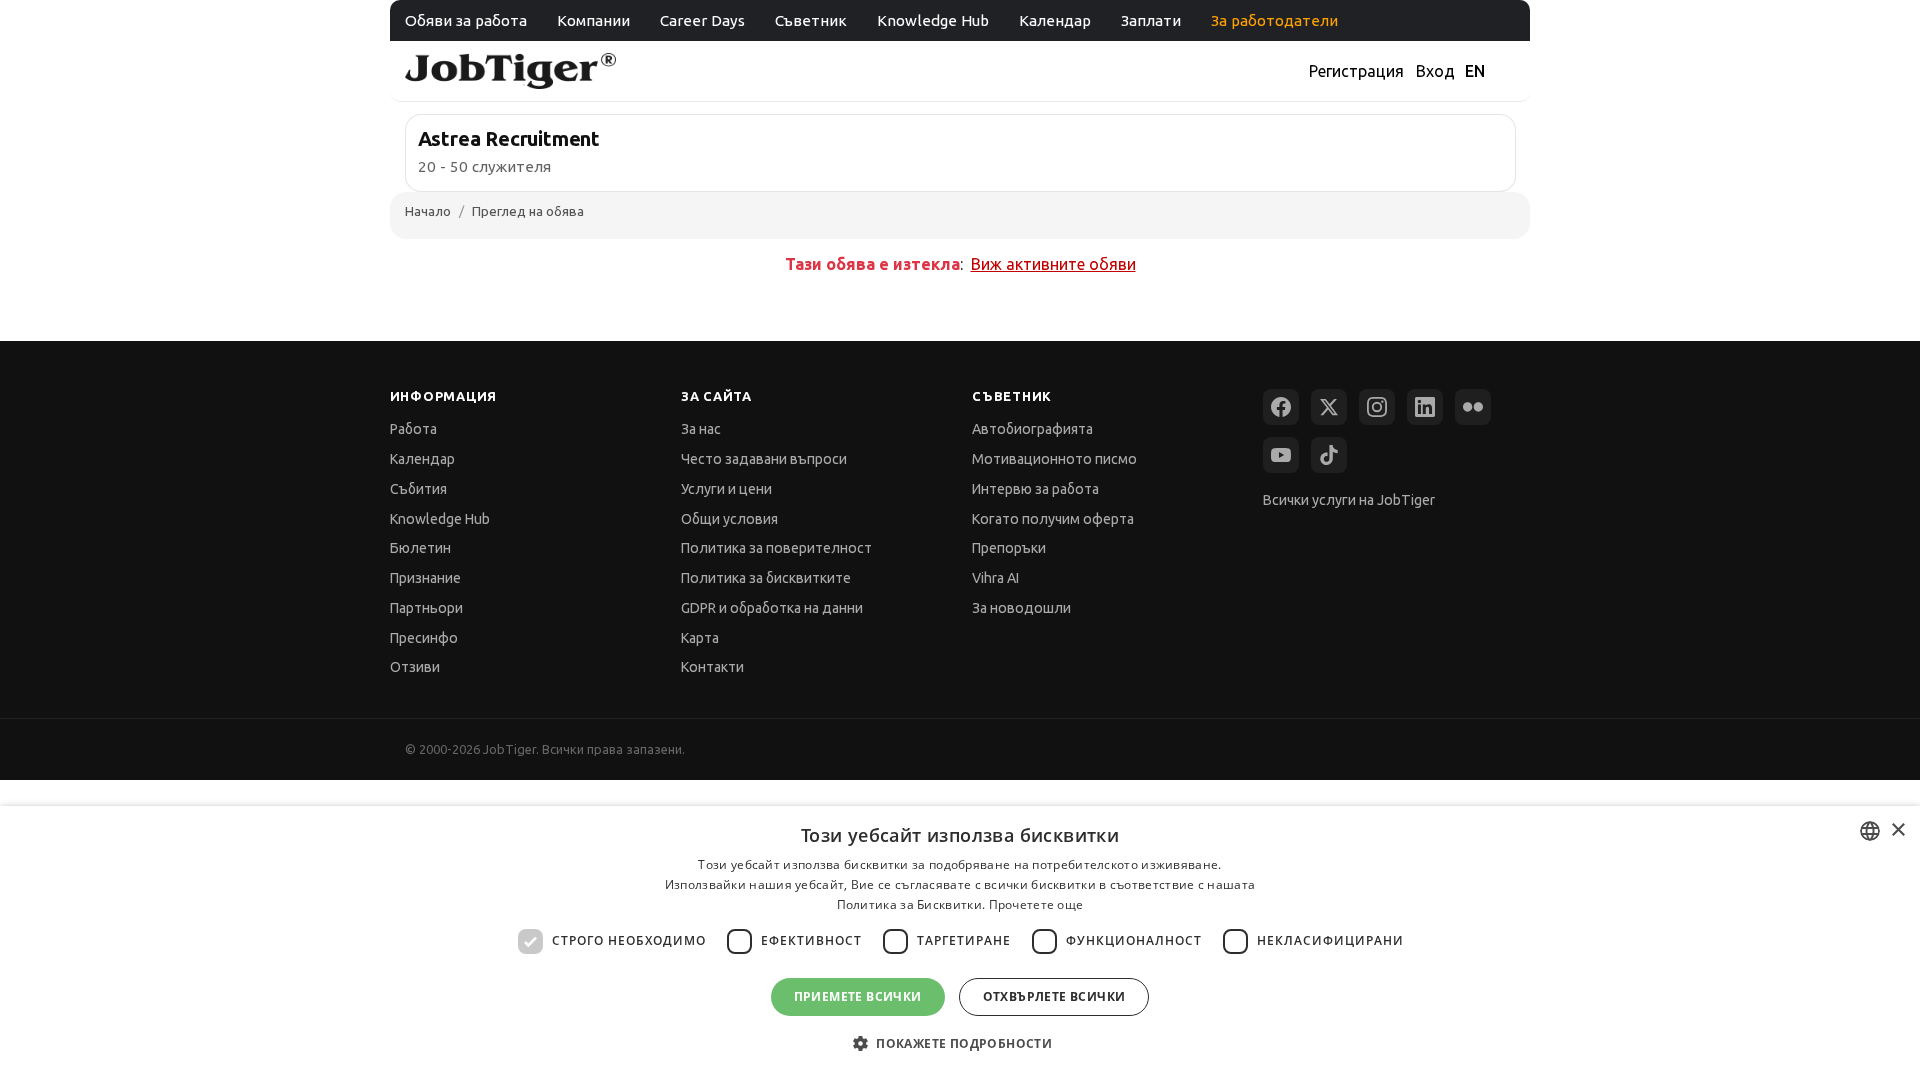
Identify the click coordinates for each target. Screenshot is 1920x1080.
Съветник (811, 20)
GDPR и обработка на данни (772, 608)
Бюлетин (420, 548)
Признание (425, 578)
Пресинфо (424, 638)
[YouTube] (1281, 455)
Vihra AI (995, 578)
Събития (418, 489)
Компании (593, 20)
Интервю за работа (1035, 489)
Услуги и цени (726, 489)
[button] (960, 1043)
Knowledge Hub (933, 20)
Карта (700, 638)
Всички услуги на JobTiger (1349, 500)
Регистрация (1356, 71)
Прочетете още (1036, 904)
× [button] (1897, 830)
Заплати (1151, 20)
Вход (1435, 71)
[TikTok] (1329, 455)
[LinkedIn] (1425, 407)
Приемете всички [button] (858, 996)
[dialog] (960, 943)
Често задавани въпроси (764, 459)
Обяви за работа (466, 20)
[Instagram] (1377, 407)
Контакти (712, 667)
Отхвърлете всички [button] (1054, 996)
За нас (701, 429)
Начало (428, 211)
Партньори (426, 608)
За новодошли (1021, 608)
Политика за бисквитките (766, 578)
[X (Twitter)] (1329, 407)
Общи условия (729, 519)
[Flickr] (1473, 407)
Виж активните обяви (1053, 264)
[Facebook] (1281, 407)
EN (1475, 71)
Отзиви (415, 667)
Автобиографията (1032, 429)
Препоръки (1009, 548)
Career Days (702, 20)
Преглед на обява (528, 211)
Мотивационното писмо (1054, 459)
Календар (1055, 20)
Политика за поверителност (776, 548)
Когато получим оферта (1053, 519)
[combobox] (1870, 831)
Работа (413, 429)
